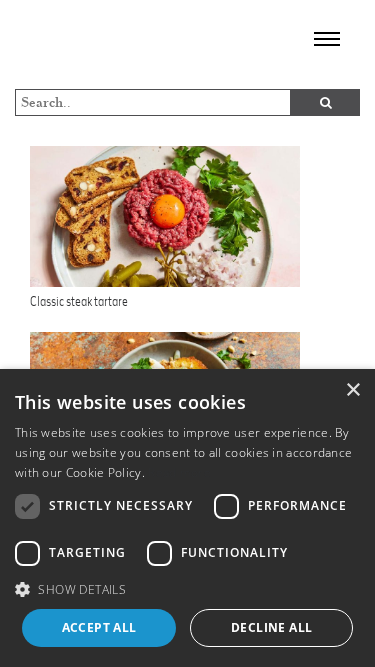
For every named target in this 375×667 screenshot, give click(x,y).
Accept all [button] (99, 627)
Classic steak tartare (79, 301)
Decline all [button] (271, 627)
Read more (179, 472)
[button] (187, 589)
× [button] (352, 390)
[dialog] (187, 518)
